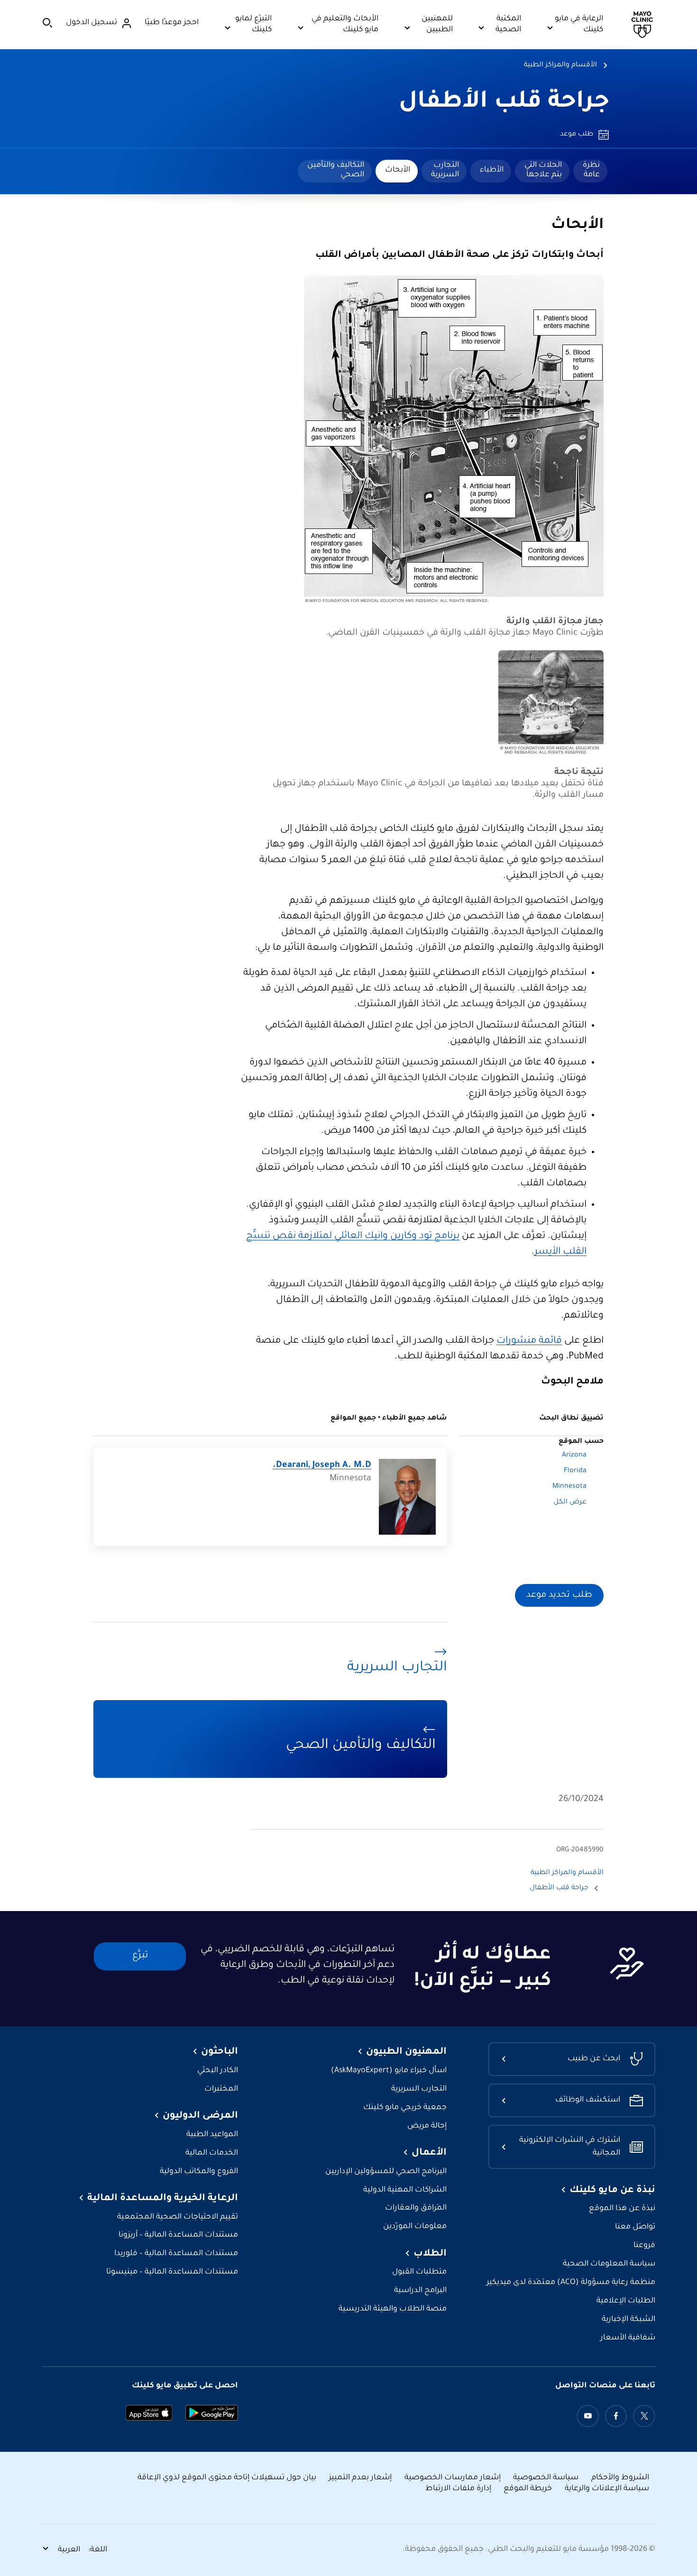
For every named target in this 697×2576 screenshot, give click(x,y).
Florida (575, 1471)
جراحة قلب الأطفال (504, 103)
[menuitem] (590, 171)
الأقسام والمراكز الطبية (560, 65)
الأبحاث (398, 170)
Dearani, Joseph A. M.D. (322, 1465)
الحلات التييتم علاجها (543, 170)
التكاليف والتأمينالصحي (336, 170)
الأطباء (492, 170)
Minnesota (569, 1487)
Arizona (574, 1456)
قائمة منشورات (529, 1341)
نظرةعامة (591, 170)
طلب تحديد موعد (559, 1595)
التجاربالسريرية (445, 170)
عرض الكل (570, 1502)
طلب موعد (577, 135)
